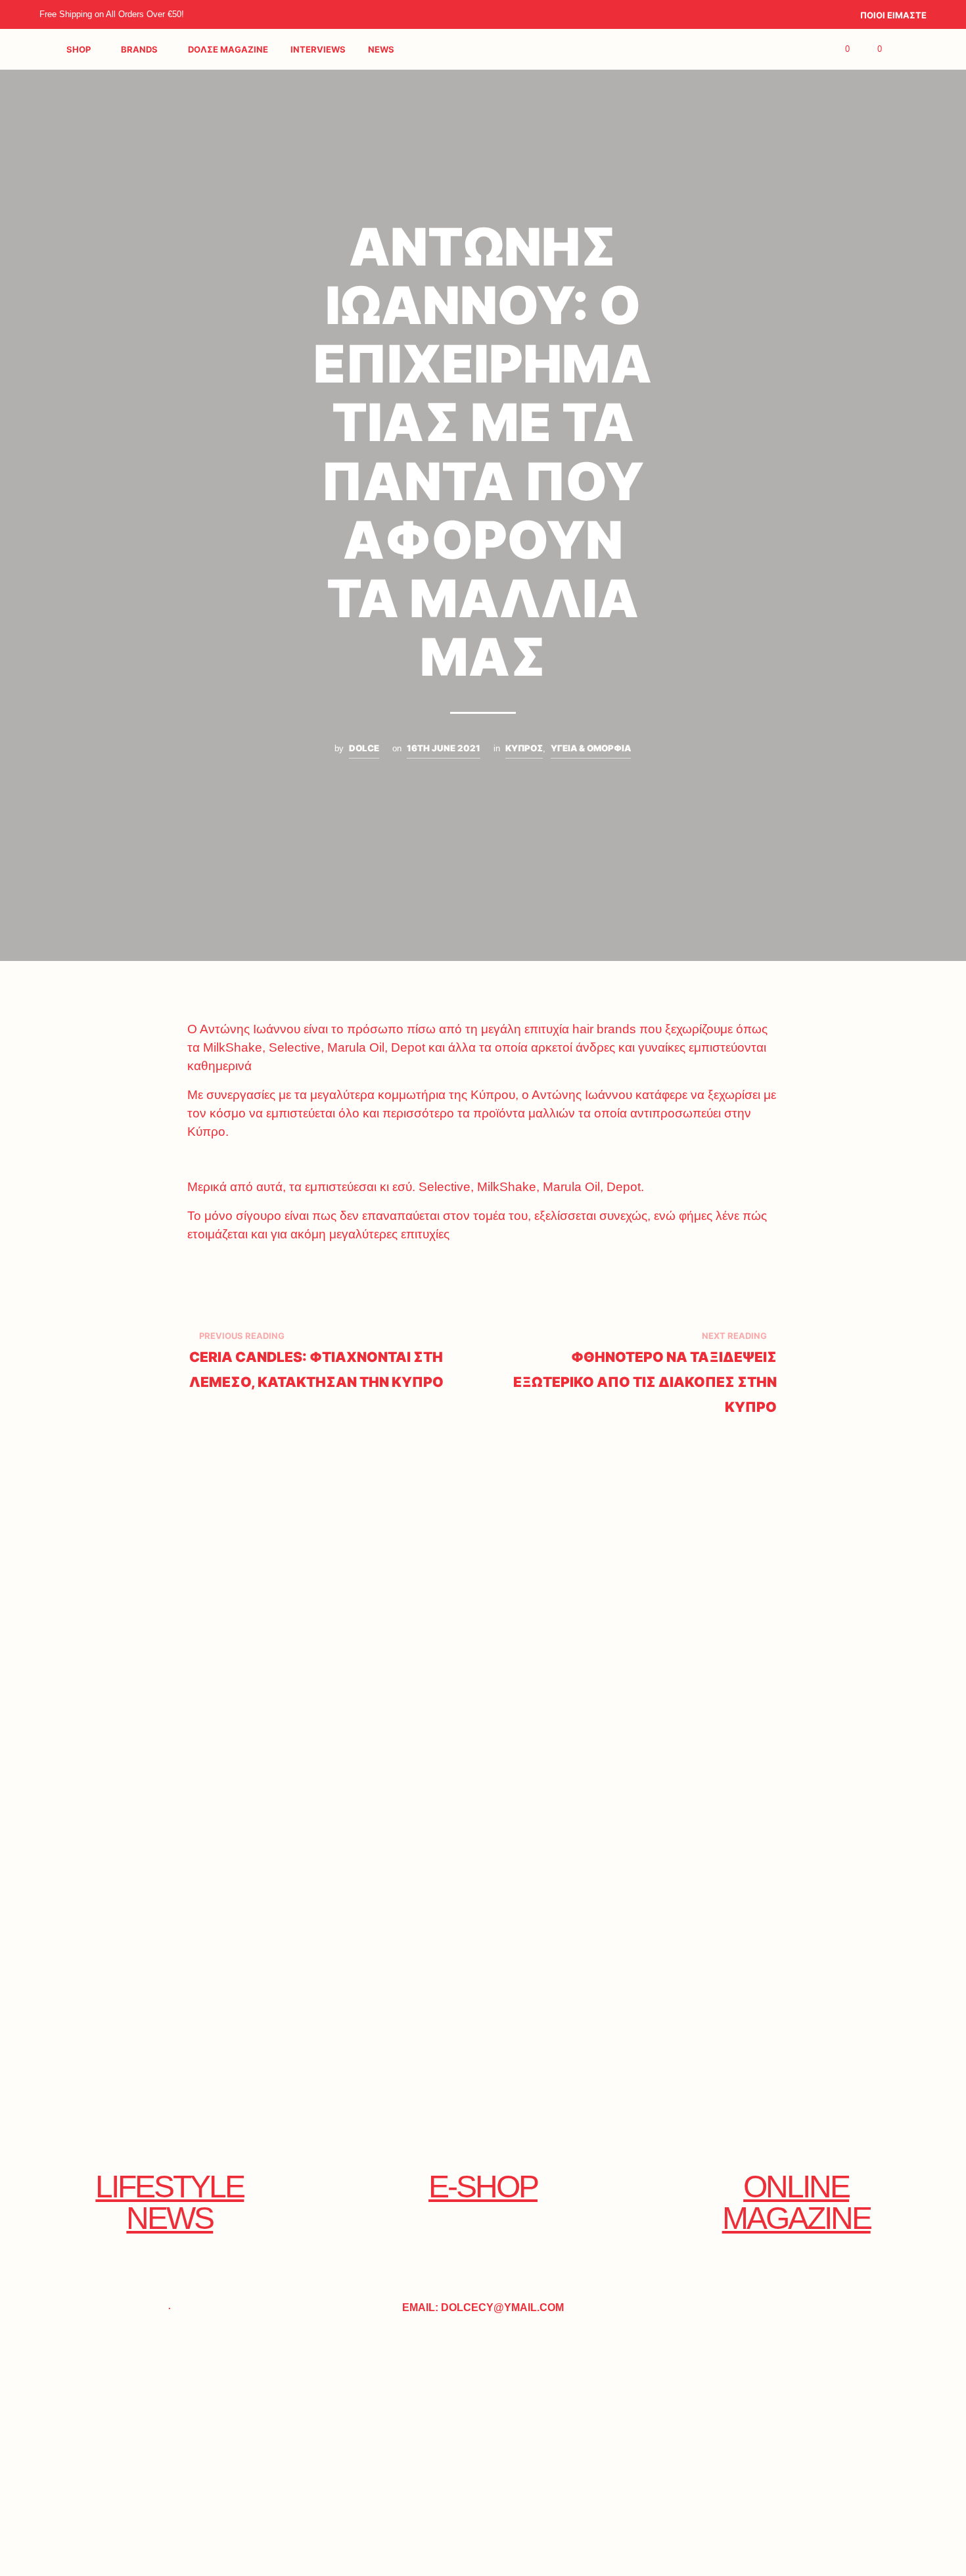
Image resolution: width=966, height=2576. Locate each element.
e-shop (483, 2187)
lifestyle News (170, 2202)
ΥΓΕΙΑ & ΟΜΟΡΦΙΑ (591, 748)
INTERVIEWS (318, 49)
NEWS (381, 49)
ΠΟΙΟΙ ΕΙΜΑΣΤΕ (893, 15)
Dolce (364, 748)
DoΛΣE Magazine (228, 49)
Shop (79, 49)
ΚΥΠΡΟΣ (524, 748)
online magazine (796, 2202)
